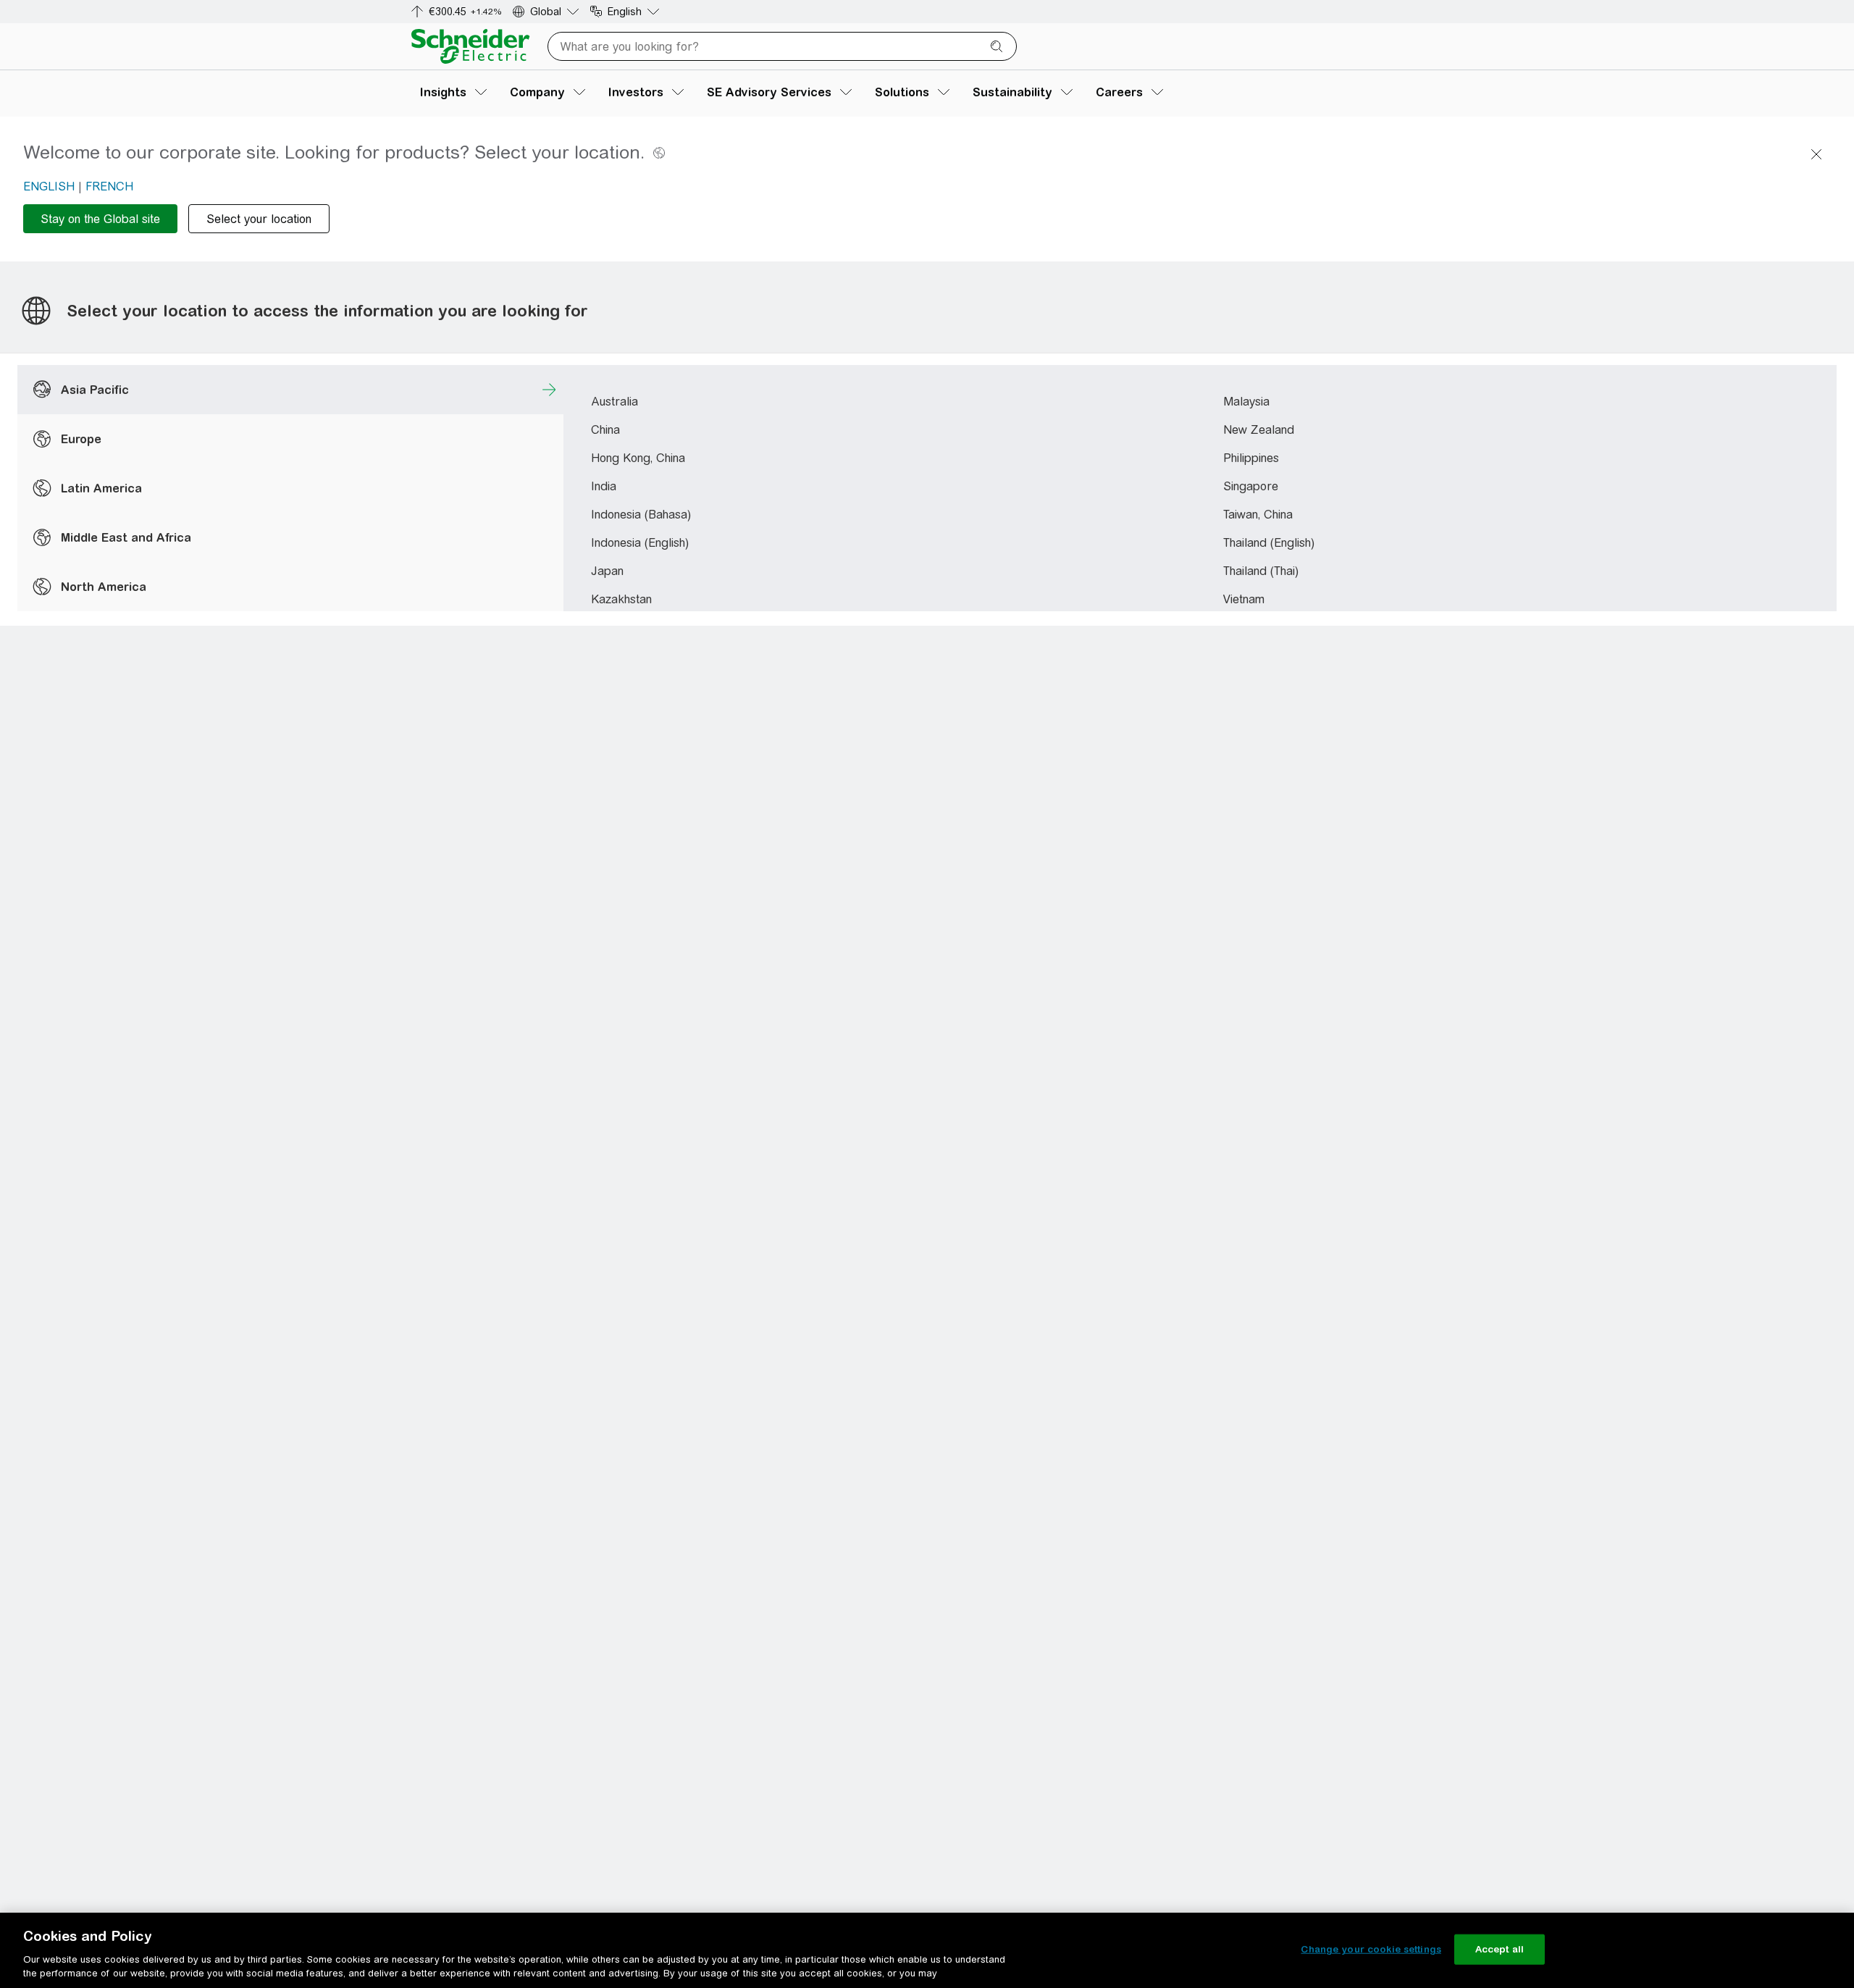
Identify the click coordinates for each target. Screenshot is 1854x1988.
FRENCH (109, 186)
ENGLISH (49, 186)
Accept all (1499, 1949)
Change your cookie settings (1371, 1949)
